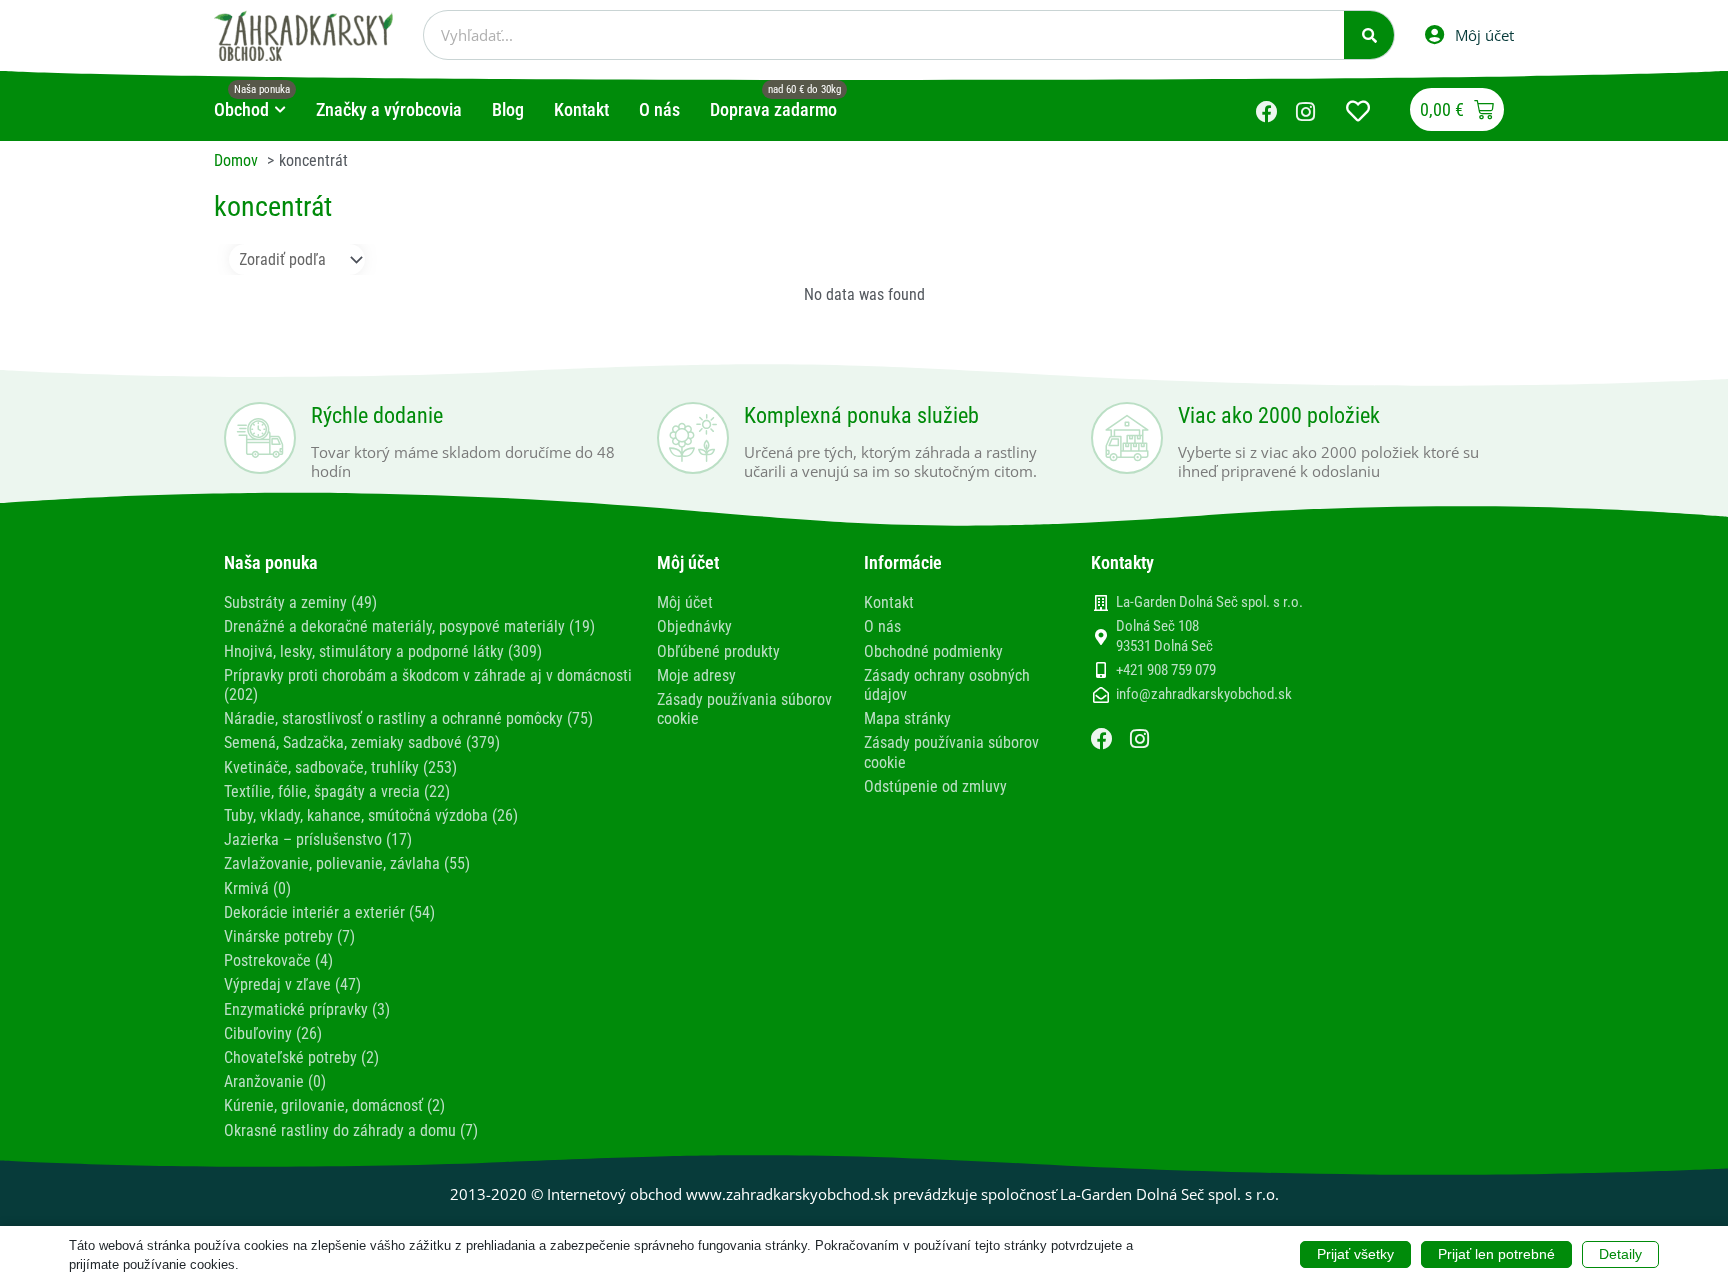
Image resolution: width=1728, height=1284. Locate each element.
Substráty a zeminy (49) (300, 602)
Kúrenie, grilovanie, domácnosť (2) (334, 1105)
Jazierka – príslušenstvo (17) (318, 839)
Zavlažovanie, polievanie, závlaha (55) (347, 863)
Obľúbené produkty (718, 651)
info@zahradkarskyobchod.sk (1204, 694)
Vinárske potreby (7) (289, 936)
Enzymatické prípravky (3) (307, 1009)
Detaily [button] (1620, 1254)
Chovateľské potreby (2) (301, 1057)
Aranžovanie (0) (275, 1081)
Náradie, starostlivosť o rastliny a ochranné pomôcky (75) (408, 718)
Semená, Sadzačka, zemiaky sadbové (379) (362, 742)
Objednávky (694, 626)
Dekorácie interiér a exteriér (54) (329, 912)
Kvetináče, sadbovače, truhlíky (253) (340, 767)
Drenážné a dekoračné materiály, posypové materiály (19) (409, 626)
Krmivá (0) (257, 888)
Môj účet (685, 602)
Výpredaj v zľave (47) (292, 984)
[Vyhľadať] (1369, 35)
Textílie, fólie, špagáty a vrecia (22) (337, 791)
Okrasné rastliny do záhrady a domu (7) (351, 1130)
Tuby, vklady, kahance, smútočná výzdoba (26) (371, 815)
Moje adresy (696, 675)
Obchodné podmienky (933, 651)
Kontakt (889, 602)
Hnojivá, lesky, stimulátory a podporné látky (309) (383, 651)
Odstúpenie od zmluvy (935, 786)
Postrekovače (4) (278, 960)
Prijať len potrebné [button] (1496, 1254)
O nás (882, 626)
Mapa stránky (907, 718)
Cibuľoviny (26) (273, 1033)
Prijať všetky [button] (1355, 1254)
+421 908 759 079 (1166, 670)
